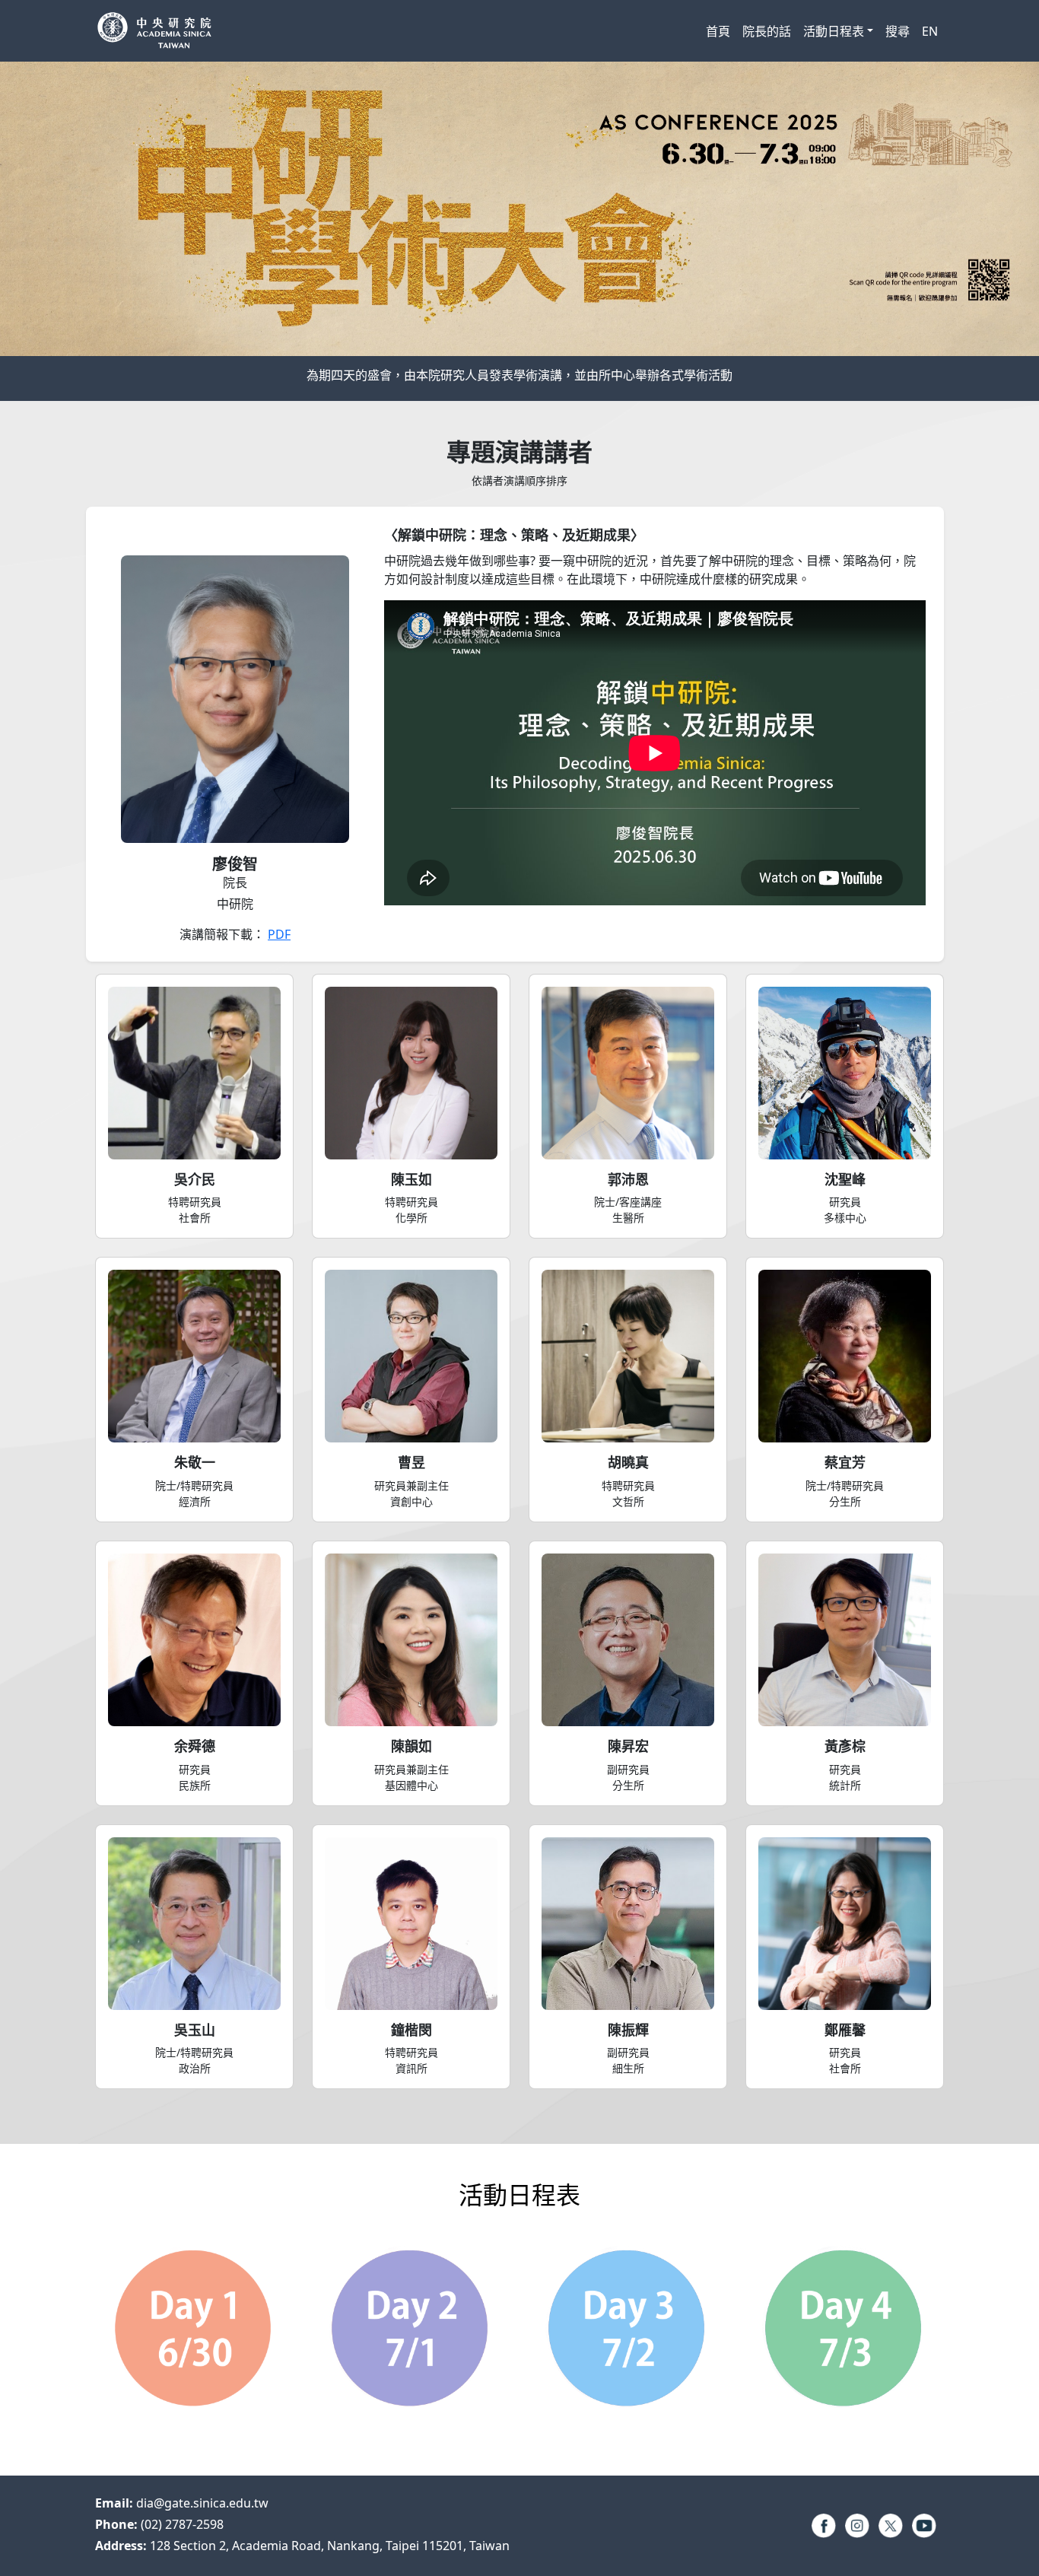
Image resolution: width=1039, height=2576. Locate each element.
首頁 (718, 31)
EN (930, 31)
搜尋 (898, 31)
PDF (279, 934)
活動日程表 (834, 31)
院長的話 (767, 31)
